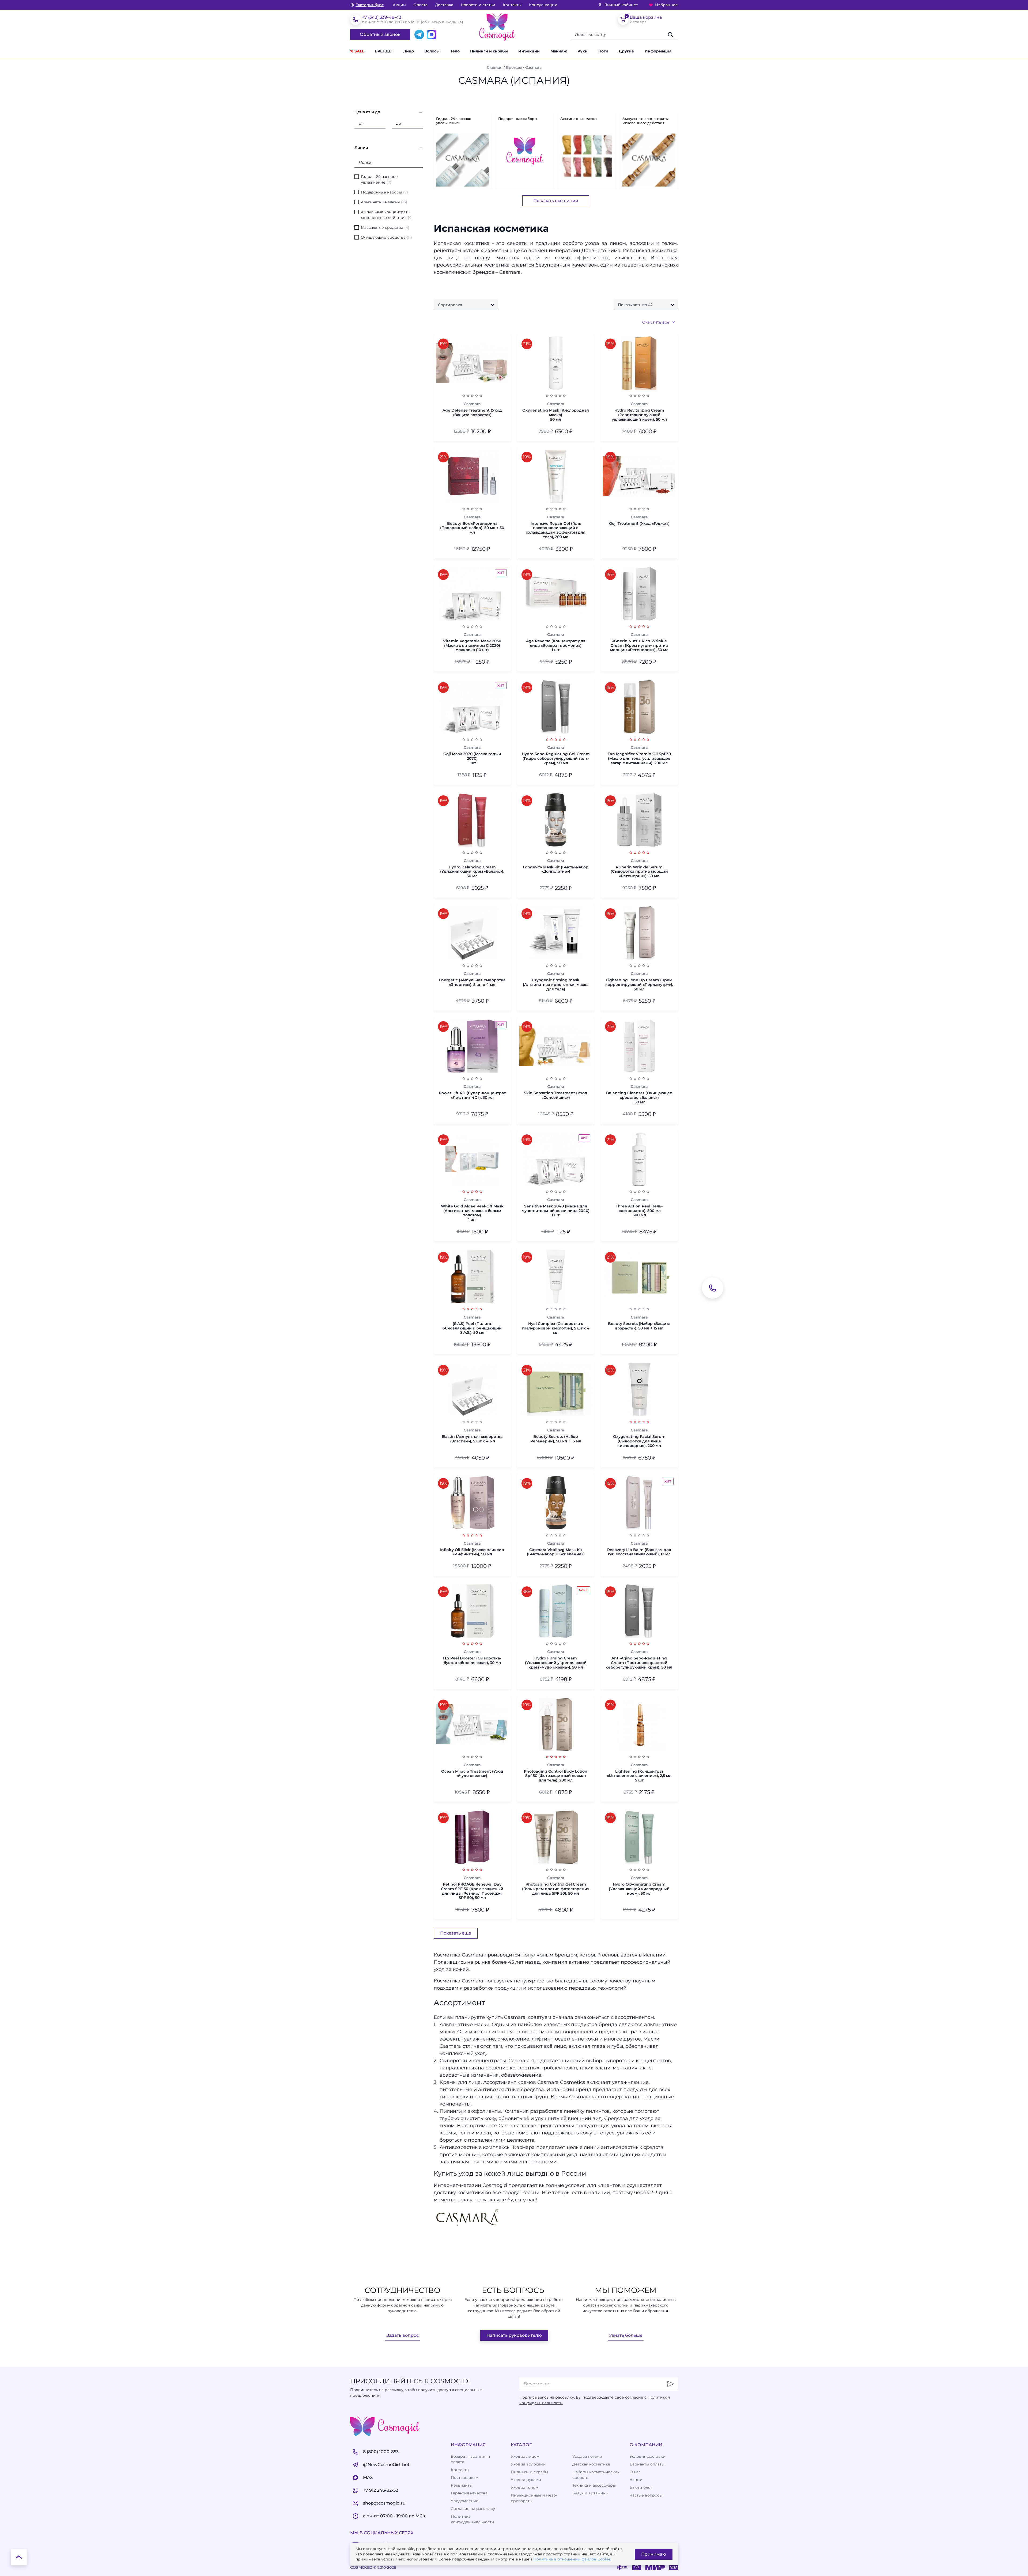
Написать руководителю (514, 2335)
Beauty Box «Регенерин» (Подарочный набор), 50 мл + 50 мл (472, 528)
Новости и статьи (478, 5)
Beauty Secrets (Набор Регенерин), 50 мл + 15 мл (556, 1439)
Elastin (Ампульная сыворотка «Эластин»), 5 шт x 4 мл (472, 1439)
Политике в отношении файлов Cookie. (572, 2559)
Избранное (666, 5)
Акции (399, 5)
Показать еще (456, 1933)
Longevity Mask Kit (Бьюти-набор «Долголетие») (556, 869)
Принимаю (654, 2554)
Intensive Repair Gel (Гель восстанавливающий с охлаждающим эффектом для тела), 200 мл (556, 530)
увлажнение (479, 2039)
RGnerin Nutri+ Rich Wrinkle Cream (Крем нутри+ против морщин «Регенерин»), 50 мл (639, 645)
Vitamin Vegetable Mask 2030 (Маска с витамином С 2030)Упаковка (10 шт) (472, 645)
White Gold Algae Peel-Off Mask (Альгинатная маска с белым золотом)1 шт (472, 1213)
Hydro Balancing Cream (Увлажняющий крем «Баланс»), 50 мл (472, 872)
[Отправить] (670, 2384)
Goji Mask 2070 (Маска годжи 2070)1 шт (472, 758)
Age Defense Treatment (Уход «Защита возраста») (472, 413)
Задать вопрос (402, 2335)
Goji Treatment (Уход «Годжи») (639, 524)
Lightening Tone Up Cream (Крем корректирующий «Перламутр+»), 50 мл (639, 985)
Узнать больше (626, 2335)
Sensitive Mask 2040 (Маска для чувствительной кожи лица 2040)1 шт (556, 1211)
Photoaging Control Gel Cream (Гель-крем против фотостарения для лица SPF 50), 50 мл (556, 1889)
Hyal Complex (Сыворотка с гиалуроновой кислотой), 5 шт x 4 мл (556, 1328)
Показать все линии (556, 201)
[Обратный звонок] (713, 1288)
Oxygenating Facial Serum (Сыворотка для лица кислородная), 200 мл (639, 1441)
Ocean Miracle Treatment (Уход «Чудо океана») (472, 1774)
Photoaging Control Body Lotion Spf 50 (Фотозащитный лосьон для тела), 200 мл (556, 1776)
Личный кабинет (621, 5)
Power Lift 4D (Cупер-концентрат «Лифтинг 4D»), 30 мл (472, 1095)
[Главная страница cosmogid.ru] (497, 27)
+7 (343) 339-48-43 (382, 17)
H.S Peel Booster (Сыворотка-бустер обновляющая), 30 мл (472, 1661)
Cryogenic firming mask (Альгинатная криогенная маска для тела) (556, 985)
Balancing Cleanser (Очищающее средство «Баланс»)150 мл (639, 1097)
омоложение (513, 2039)
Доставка (444, 5)
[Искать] (670, 35)
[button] (629, 51)
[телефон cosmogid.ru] (356, 20)
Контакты (512, 5)
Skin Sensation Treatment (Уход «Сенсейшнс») (556, 1095)
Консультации (543, 5)
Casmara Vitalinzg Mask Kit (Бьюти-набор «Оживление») (556, 1552)
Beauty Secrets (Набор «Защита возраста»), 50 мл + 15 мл (639, 1326)
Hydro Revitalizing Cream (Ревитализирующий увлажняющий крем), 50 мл (639, 415)
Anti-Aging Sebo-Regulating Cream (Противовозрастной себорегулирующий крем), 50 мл (639, 1663)
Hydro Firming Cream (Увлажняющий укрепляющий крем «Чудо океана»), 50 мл (556, 1663)
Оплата (420, 5)
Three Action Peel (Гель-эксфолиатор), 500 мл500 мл (639, 1211)
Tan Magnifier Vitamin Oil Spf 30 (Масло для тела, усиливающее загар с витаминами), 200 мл (639, 758)
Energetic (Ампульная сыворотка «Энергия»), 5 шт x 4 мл (472, 982)
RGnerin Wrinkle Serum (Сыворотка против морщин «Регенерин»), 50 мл (639, 872)
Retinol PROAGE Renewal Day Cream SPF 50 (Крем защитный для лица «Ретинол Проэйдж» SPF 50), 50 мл (472, 1891)
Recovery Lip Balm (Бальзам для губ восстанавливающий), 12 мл (639, 1552)
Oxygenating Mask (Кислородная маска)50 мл (556, 415)
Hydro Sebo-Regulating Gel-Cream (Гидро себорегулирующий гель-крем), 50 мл (556, 758)
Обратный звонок (380, 34)
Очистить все (656, 322)
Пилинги (451, 2111)
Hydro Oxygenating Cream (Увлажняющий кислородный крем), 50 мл (639, 1889)
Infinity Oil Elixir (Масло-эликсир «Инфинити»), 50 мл (472, 1552)
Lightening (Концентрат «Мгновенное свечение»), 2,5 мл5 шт (639, 1776)
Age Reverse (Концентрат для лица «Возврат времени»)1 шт (556, 645)
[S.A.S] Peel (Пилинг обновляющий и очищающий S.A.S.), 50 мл (472, 1328)
